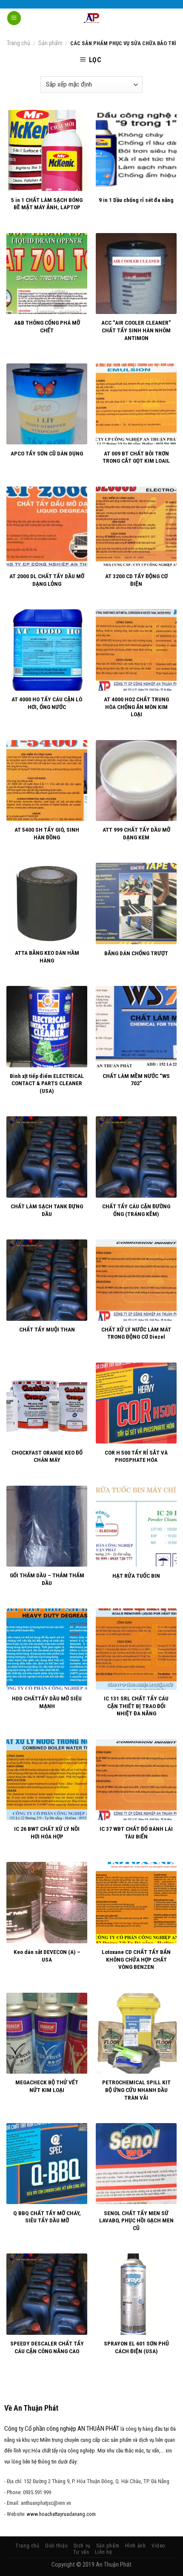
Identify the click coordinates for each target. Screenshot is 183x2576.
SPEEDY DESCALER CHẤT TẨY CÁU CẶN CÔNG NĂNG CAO (47, 2347)
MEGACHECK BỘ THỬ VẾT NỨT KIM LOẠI (47, 2086)
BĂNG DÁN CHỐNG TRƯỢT (136, 953)
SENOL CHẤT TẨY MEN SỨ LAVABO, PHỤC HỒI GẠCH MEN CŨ (136, 2220)
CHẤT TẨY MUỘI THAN (47, 1329)
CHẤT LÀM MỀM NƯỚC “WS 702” (136, 1080)
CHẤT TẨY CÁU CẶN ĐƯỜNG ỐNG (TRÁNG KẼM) (136, 1210)
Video (159, 2546)
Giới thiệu (56, 2546)
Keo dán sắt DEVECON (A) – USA (47, 1956)
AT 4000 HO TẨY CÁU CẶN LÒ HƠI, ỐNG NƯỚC (47, 703)
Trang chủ (19, 43)
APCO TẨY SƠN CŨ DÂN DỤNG (47, 453)
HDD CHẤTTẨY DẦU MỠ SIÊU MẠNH (47, 1702)
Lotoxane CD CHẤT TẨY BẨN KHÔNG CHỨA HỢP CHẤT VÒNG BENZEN (136, 1959)
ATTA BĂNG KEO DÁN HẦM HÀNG (47, 957)
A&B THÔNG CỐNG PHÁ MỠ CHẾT (47, 326)
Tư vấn (81, 2552)
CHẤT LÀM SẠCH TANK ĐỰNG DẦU (47, 1210)
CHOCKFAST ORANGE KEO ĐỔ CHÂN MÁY (47, 1456)
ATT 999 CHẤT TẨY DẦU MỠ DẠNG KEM (136, 833)
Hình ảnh (136, 2546)
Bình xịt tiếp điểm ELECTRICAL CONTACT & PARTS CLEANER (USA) (47, 1083)
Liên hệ (103, 2552)
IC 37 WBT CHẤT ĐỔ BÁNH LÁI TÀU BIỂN (136, 1833)
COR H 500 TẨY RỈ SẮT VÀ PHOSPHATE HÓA (136, 1456)
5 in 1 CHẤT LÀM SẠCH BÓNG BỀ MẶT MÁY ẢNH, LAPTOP (47, 204)
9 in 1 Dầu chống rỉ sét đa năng (136, 200)
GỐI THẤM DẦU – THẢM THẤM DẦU (47, 1579)
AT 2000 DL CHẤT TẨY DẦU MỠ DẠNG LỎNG (47, 580)
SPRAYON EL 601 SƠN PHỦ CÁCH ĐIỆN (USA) (136, 2347)
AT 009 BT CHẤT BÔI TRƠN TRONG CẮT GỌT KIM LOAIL (136, 457)
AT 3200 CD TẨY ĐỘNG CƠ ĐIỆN (136, 580)
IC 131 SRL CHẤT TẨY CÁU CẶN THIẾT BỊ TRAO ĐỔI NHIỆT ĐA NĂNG (136, 1706)
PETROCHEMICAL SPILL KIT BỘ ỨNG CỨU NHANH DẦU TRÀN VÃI (136, 2090)
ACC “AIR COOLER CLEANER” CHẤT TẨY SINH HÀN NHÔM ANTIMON (136, 330)
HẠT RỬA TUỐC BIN (136, 1576)
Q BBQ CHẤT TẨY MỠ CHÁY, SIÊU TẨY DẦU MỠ (47, 2217)
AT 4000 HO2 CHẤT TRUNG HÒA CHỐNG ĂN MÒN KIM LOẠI (136, 707)
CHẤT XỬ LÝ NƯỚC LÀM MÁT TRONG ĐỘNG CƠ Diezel (136, 1333)
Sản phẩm (50, 43)
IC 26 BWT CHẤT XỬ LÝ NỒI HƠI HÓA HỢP (47, 1833)
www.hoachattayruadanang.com (61, 2514)
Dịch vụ (82, 2546)
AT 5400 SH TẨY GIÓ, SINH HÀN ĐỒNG (47, 833)
